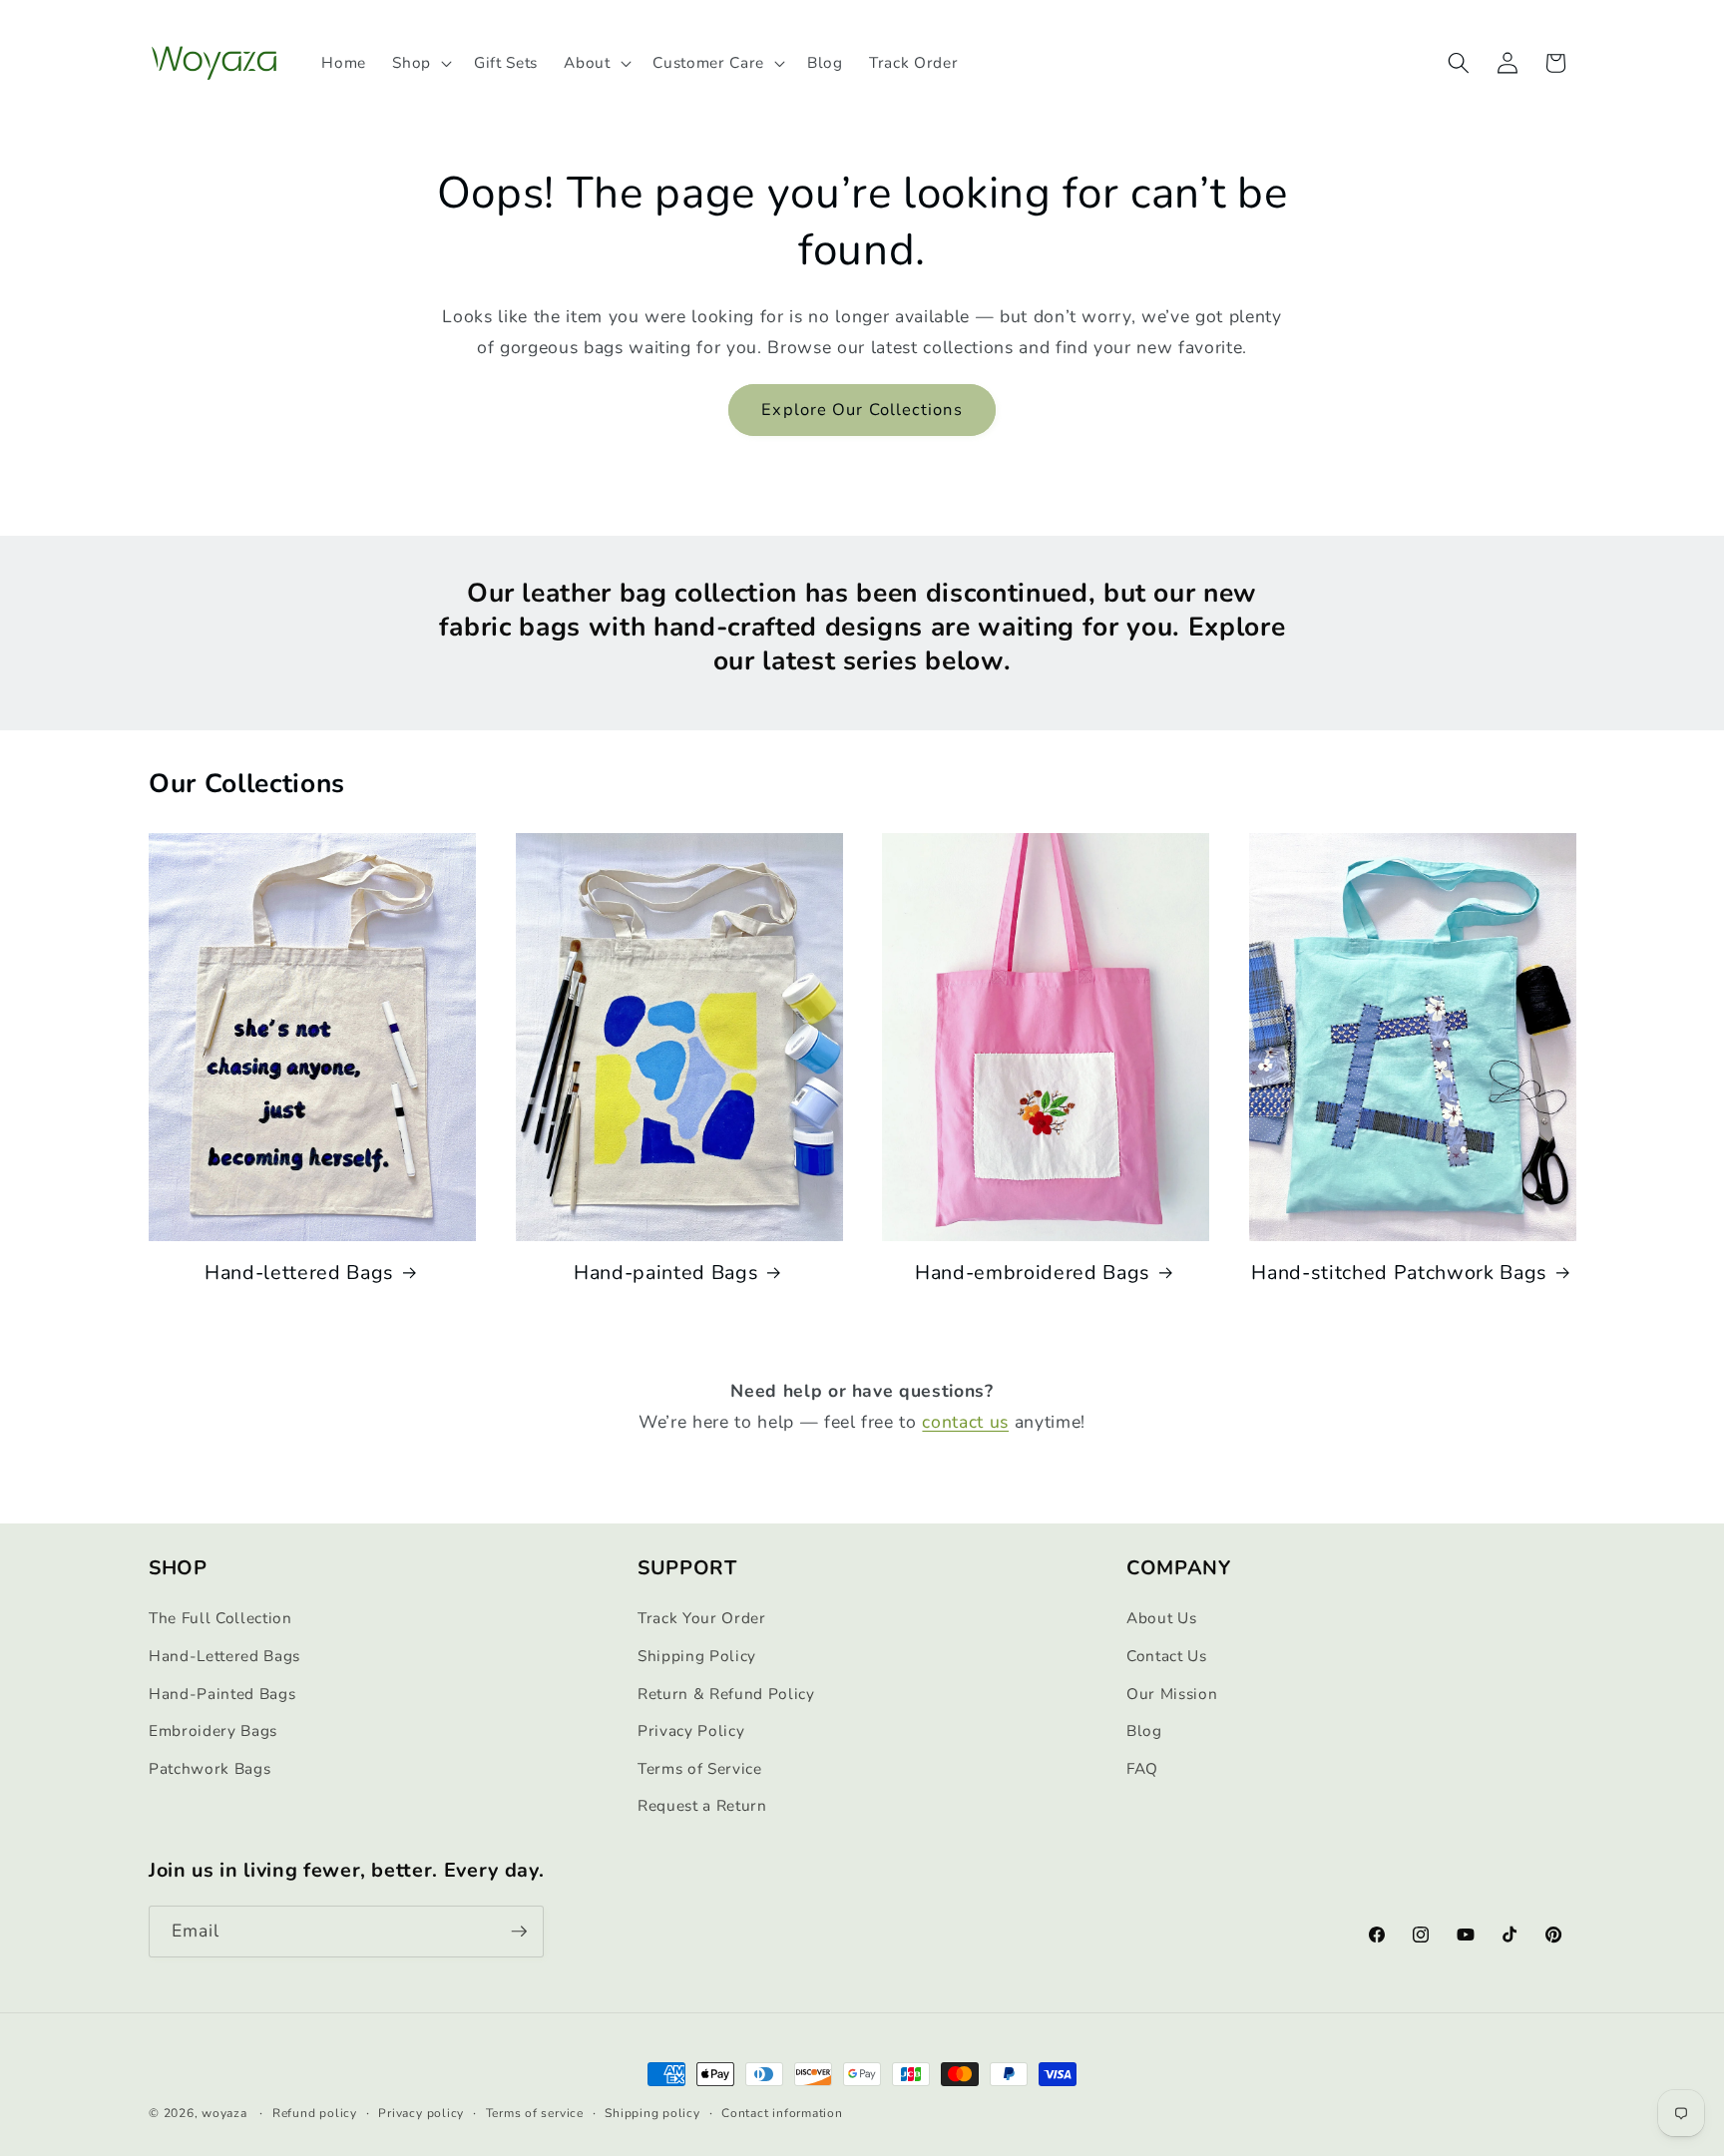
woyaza (224, 2113)
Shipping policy (652, 2113)
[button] (420, 63)
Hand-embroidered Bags (1033, 1273)
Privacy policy (421, 2113)
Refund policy (315, 2113)
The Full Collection (220, 1618)
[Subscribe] (519, 1932)
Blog (1144, 1730)
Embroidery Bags (213, 1730)
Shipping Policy (697, 1656)
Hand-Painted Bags (222, 1694)
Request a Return (702, 1805)
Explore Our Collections (862, 410)
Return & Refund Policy (726, 1694)
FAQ (1142, 1768)
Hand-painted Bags (666, 1273)
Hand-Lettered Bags (224, 1656)
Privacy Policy (691, 1730)
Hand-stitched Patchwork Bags (1399, 1273)
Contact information (782, 2113)
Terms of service (535, 2113)
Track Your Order (702, 1618)
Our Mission (1172, 1694)
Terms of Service (700, 1768)
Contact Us (1167, 1656)
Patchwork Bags (210, 1768)
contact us (965, 1422)
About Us (1161, 1618)
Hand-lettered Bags (299, 1273)
